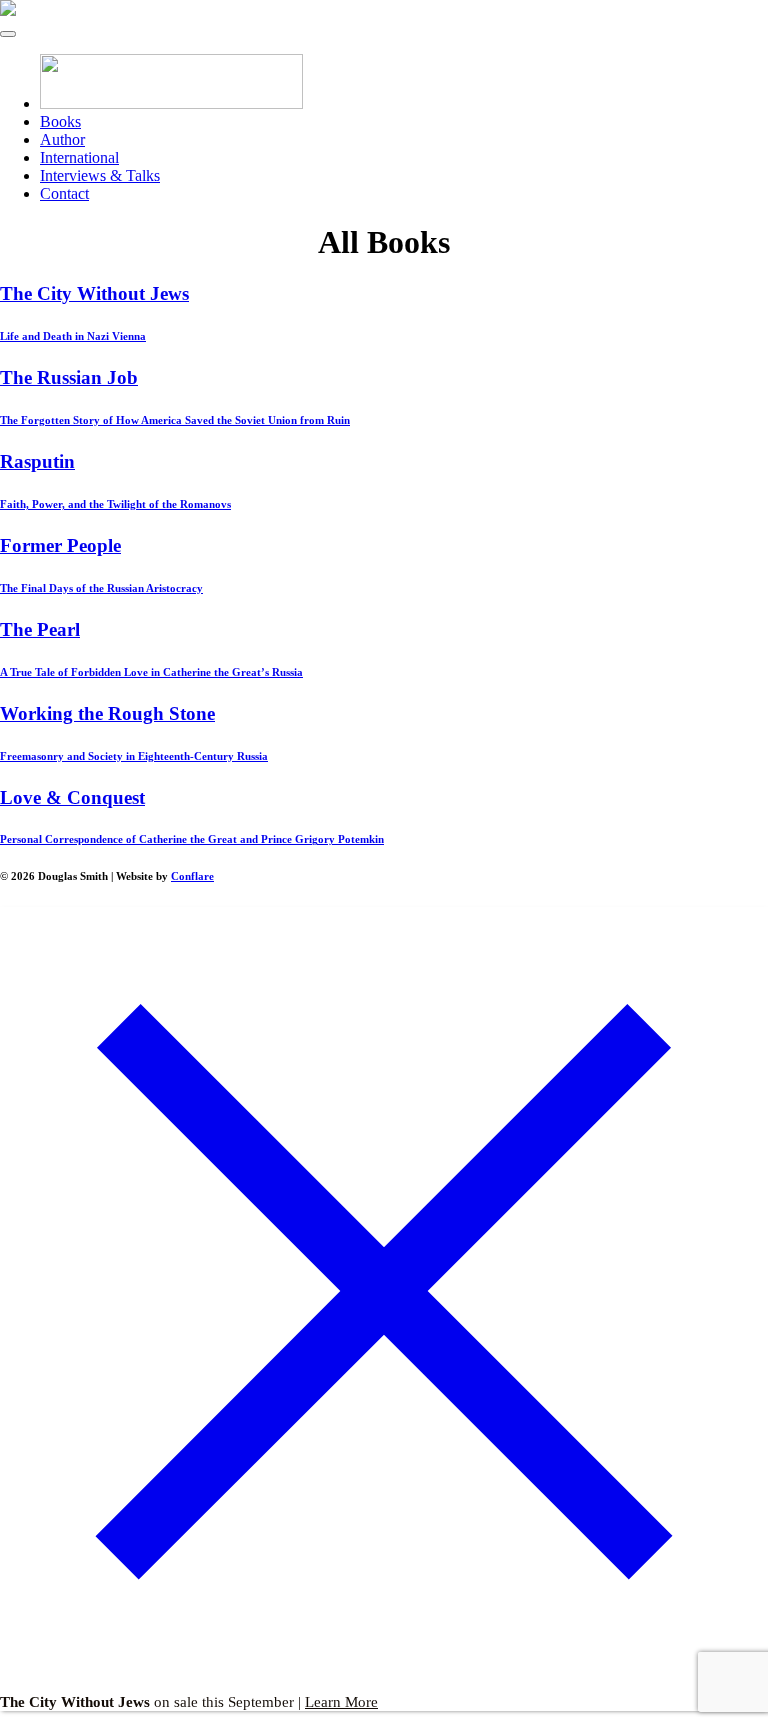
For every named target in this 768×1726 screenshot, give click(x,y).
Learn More (341, 1702)
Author (62, 139)
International (79, 157)
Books (60, 121)
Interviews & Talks (100, 175)
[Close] (384, 1670)
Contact (64, 193)
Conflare (192, 876)
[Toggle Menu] (8, 34)
